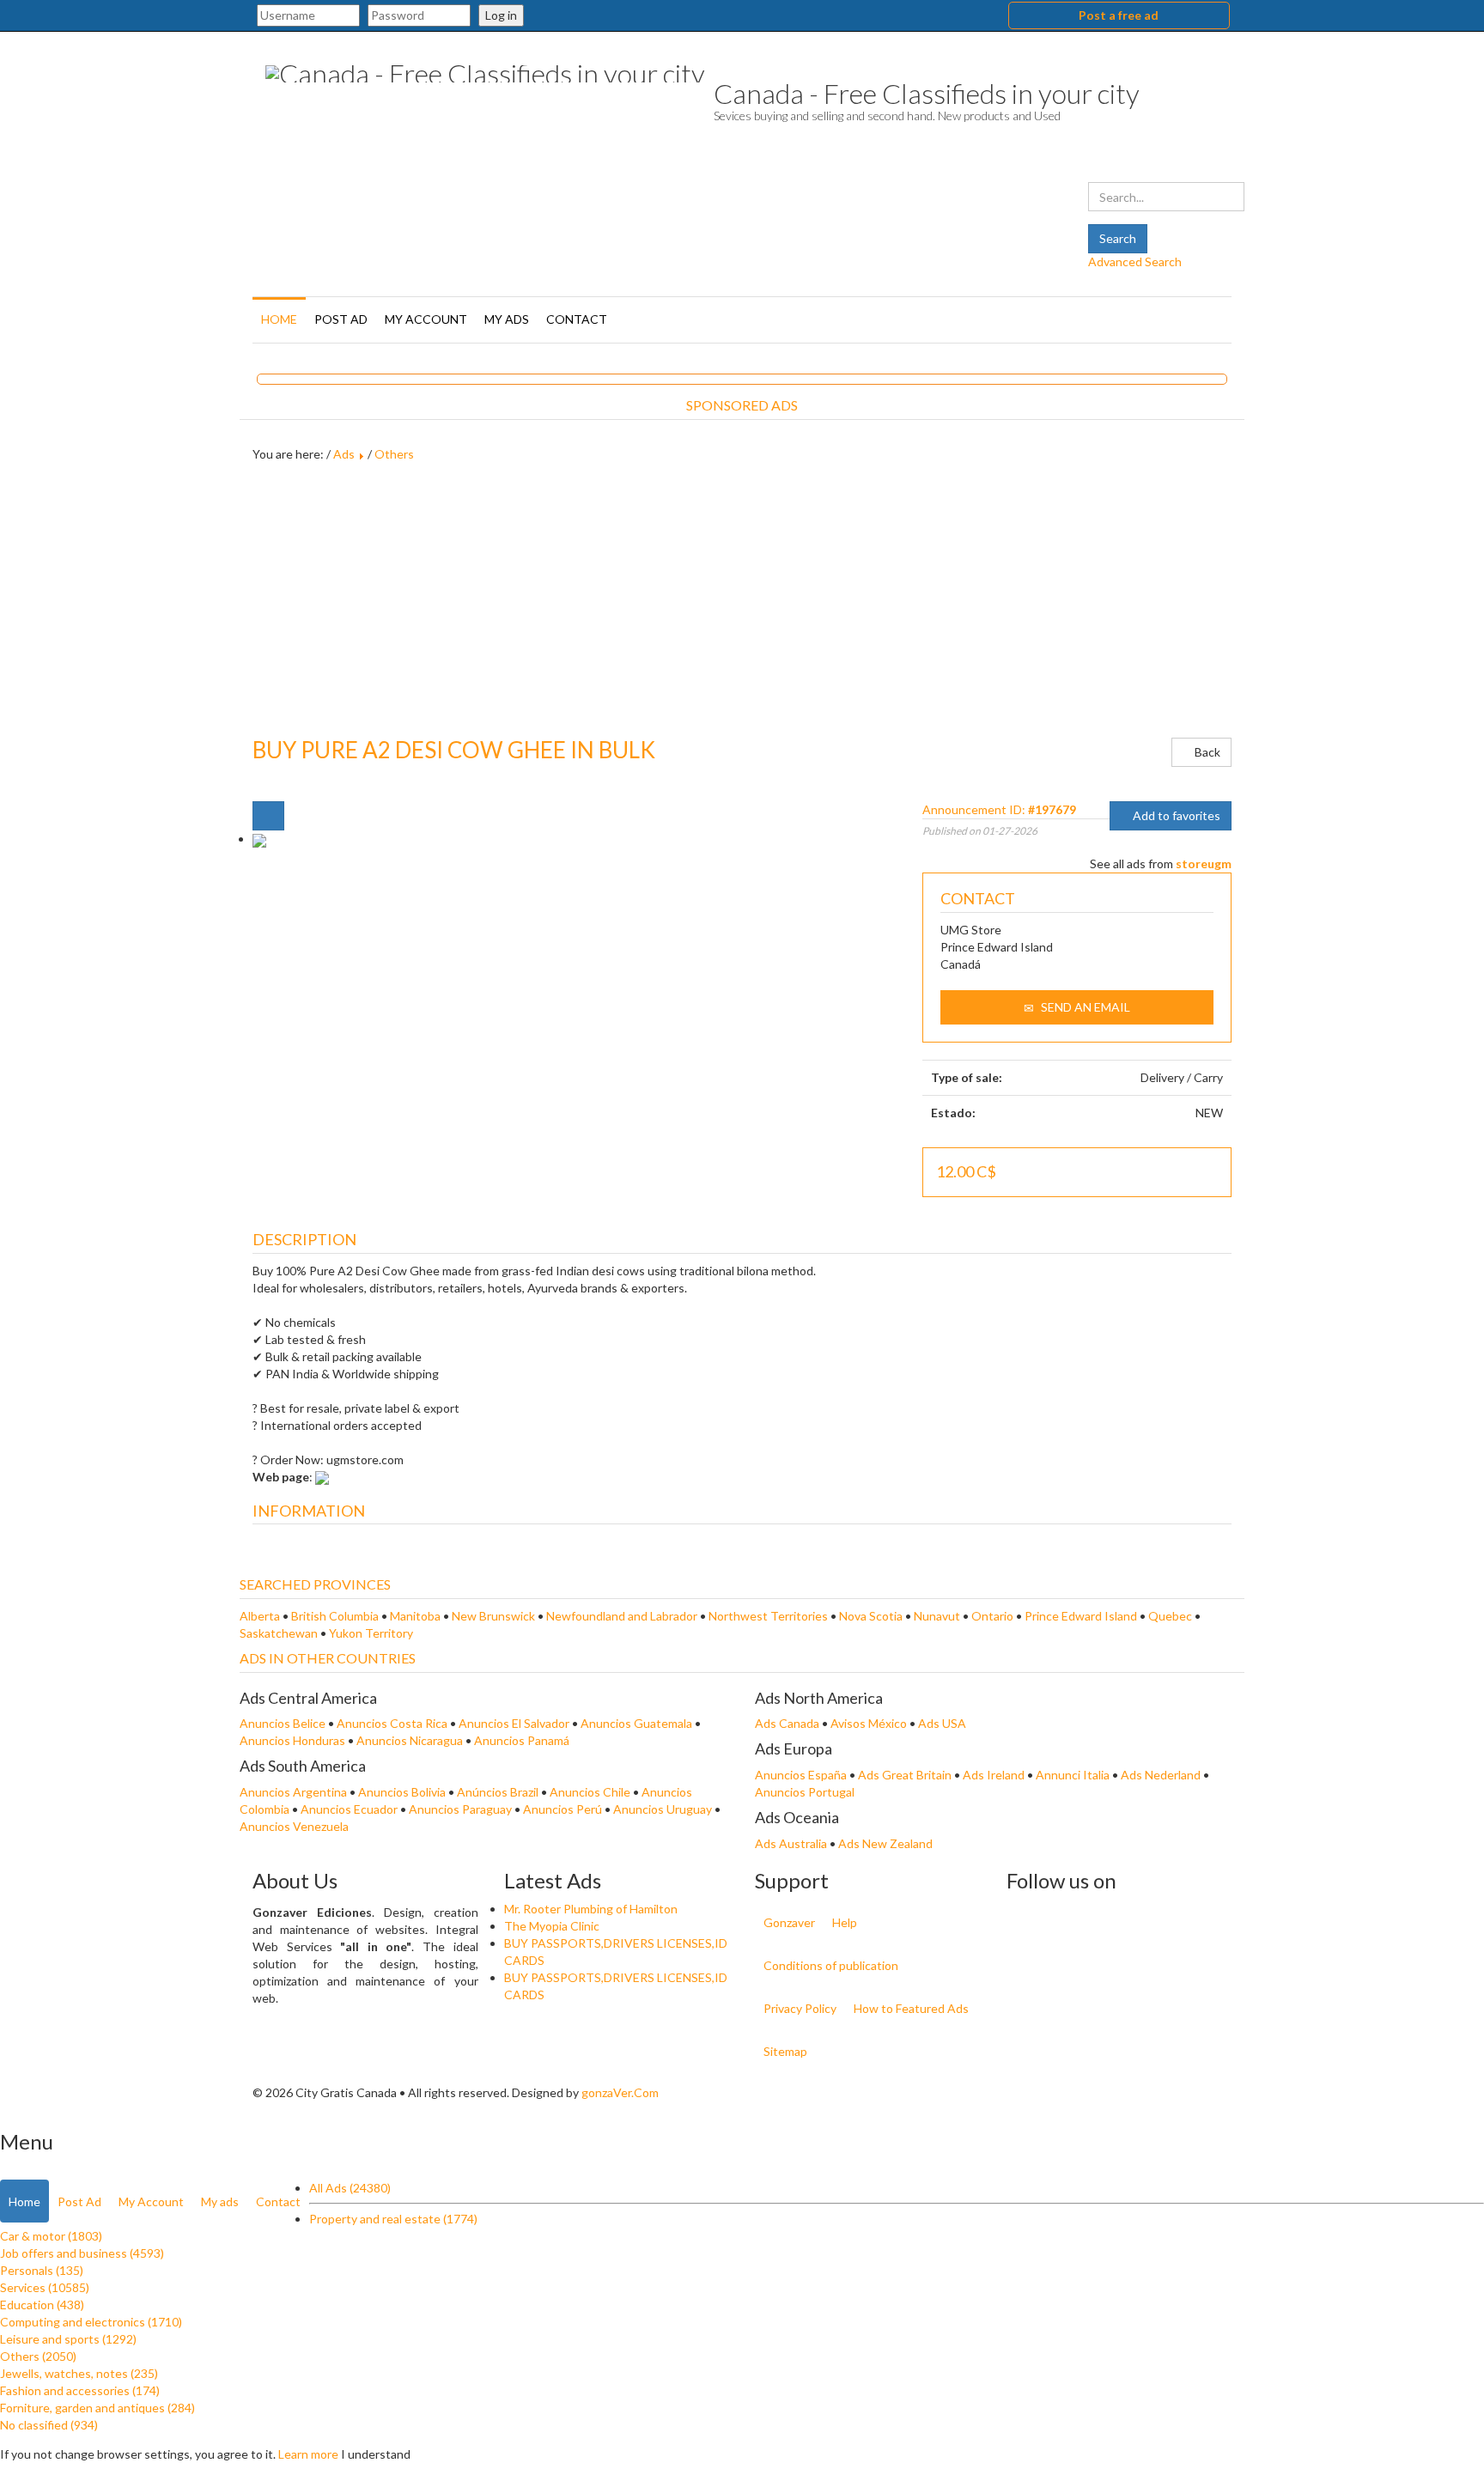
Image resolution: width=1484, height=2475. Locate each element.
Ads (344, 454)
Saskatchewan (279, 1633)
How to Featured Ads (911, 2008)
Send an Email (1084, 1007)
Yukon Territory (371, 1633)
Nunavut (937, 1616)
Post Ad (341, 319)
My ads (507, 319)
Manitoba (415, 1616)
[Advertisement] (742, 600)
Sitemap (785, 2051)
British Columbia (335, 1616)
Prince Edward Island (1081, 1616)
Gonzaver (789, 1922)
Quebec (1170, 1616)
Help (845, 1922)
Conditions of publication (831, 1965)
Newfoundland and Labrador (622, 1616)
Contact (577, 319)
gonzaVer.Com (620, 2092)
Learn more (308, 2454)
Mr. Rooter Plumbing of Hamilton (591, 1909)
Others (394, 454)
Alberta (260, 1616)
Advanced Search (1135, 261)
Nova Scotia (871, 1616)
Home (279, 319)
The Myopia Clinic (552, 1926)
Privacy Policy (800, 2008)
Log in (501, 15)
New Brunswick (493, 1616)
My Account (426, 319)
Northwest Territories (768, 1616)
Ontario (992, 1616)
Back (1206, 752)
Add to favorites (1175, 815)
